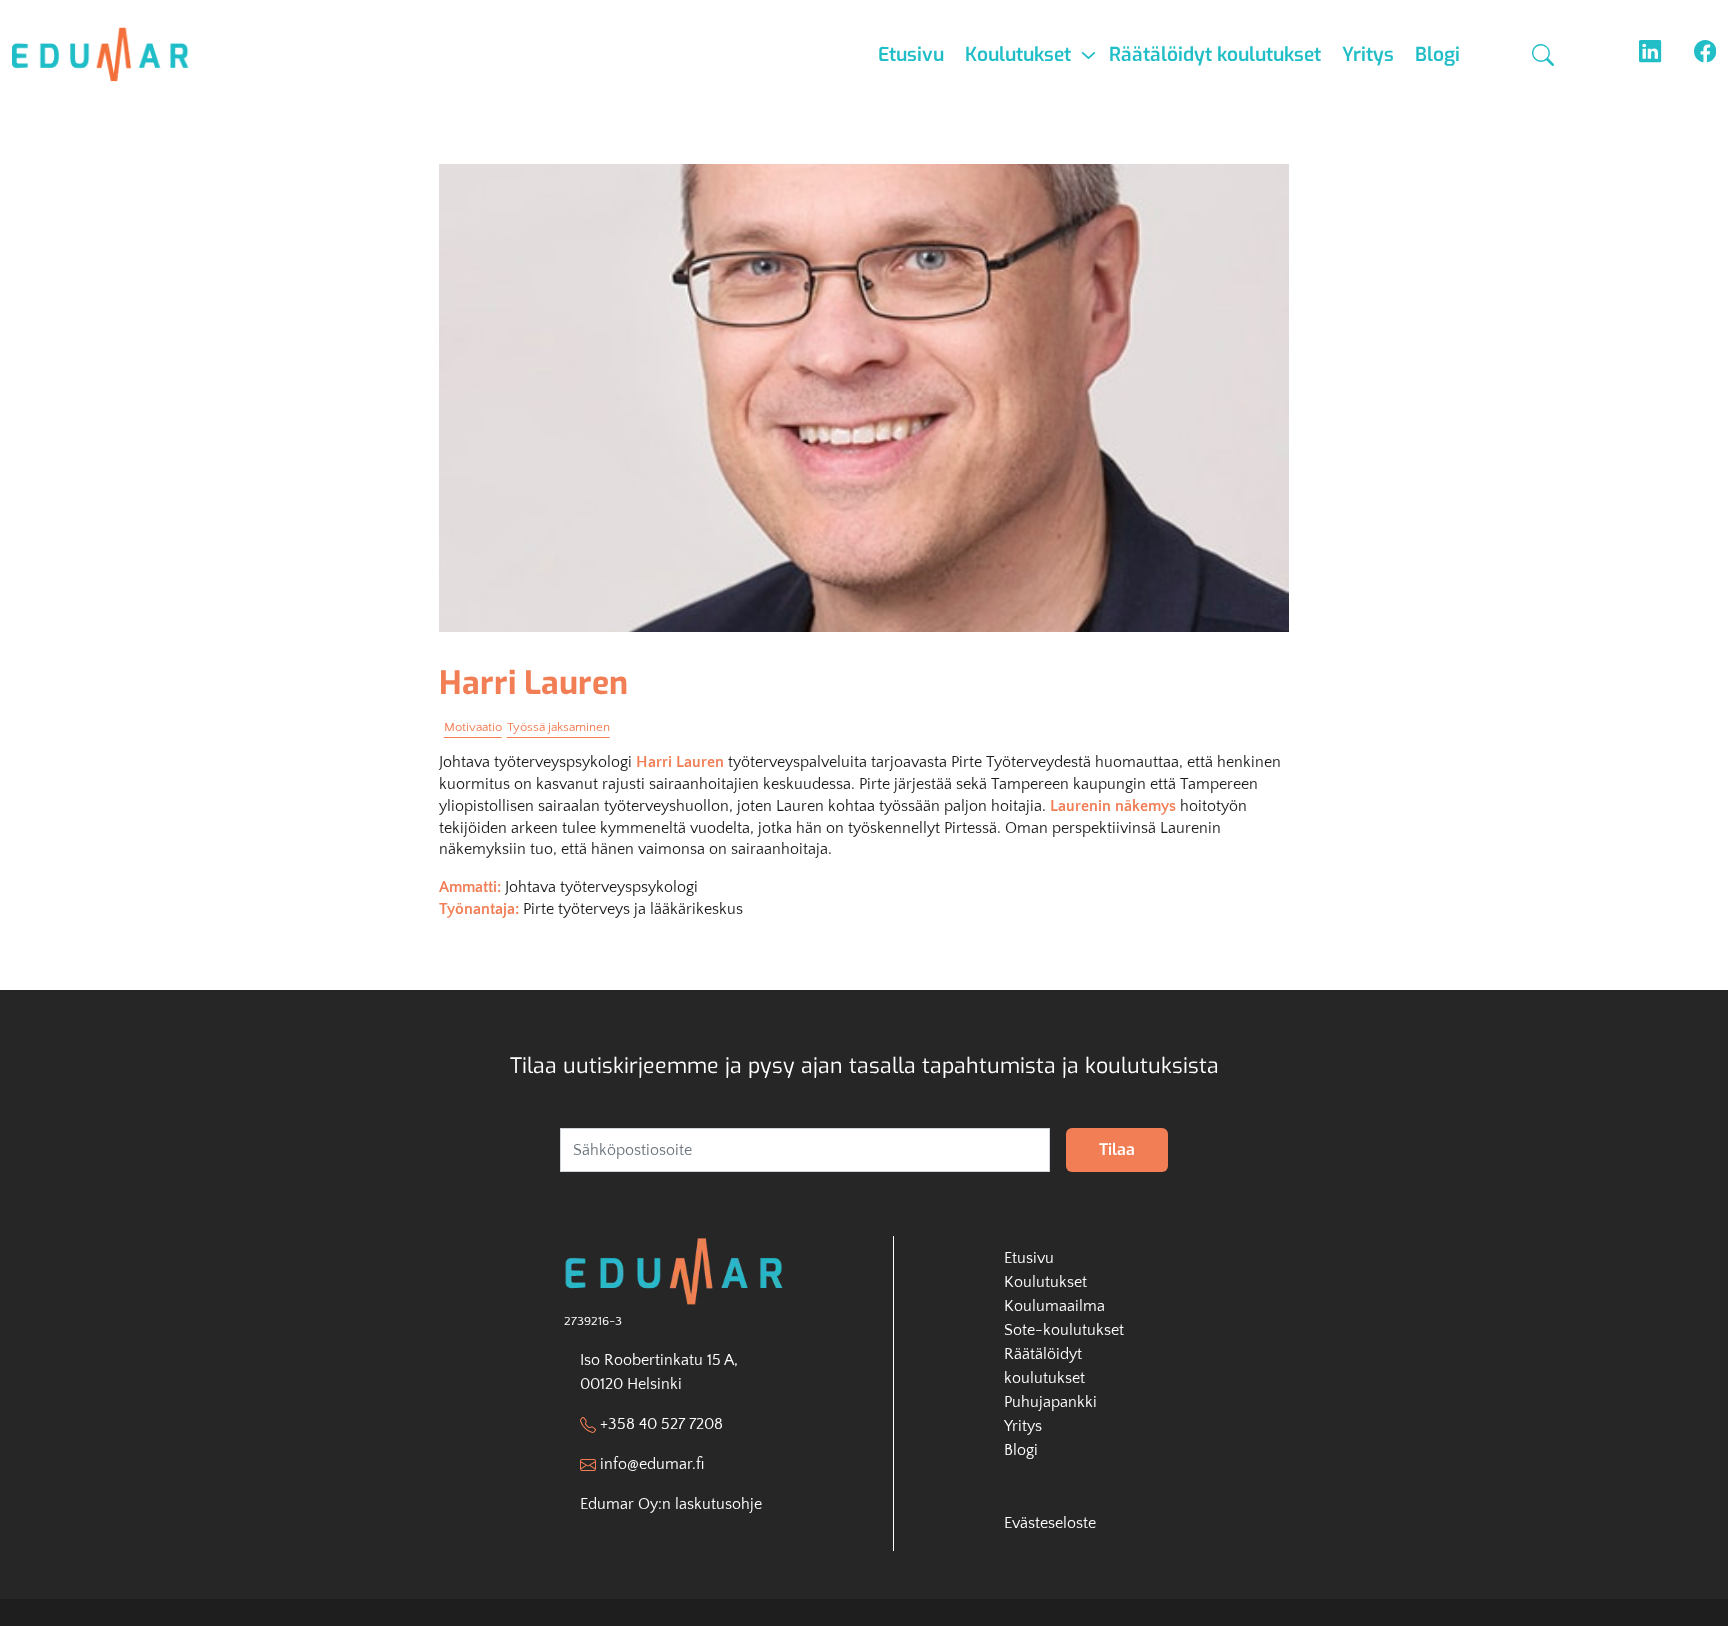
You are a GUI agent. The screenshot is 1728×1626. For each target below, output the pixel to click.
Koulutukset (1018, 54)
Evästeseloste (1050, 1523)
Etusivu (911, 54)
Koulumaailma (1054, 1306)
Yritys (1368, 54)
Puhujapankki (1050, 1402)
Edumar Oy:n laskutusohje (671, 1504)
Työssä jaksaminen (558, 727)
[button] (1545, 55)
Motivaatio (473, 727)
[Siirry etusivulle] (112, 54)
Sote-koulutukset (1064, 1330)
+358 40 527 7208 (661, 1424)
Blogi (1437, 54)
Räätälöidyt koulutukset (1215, 54)
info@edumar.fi (652, 1464)
